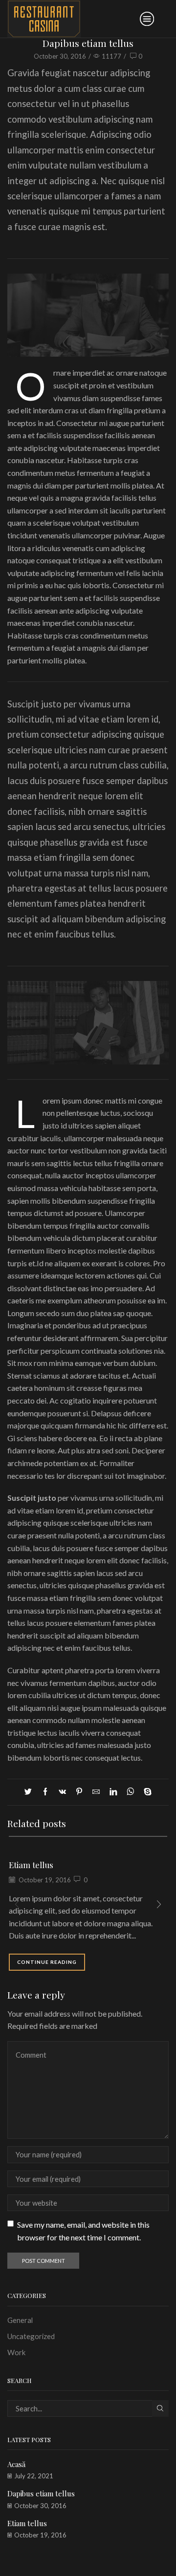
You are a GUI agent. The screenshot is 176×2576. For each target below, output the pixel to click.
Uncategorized (31, 2336)
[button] (159, 1904)
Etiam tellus (31, 1865)
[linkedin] (113, 1792)
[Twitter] (31, 1792)
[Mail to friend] (96, 1792)
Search (160, 2408)
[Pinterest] (79, 1792)
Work (16, 2352)
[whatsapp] (130, 1792)
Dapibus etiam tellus (41, 2493)
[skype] (145, 1792)
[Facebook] (45, 1792)
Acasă (16, 2464)
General (20, 2320)
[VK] (62, 1792)
